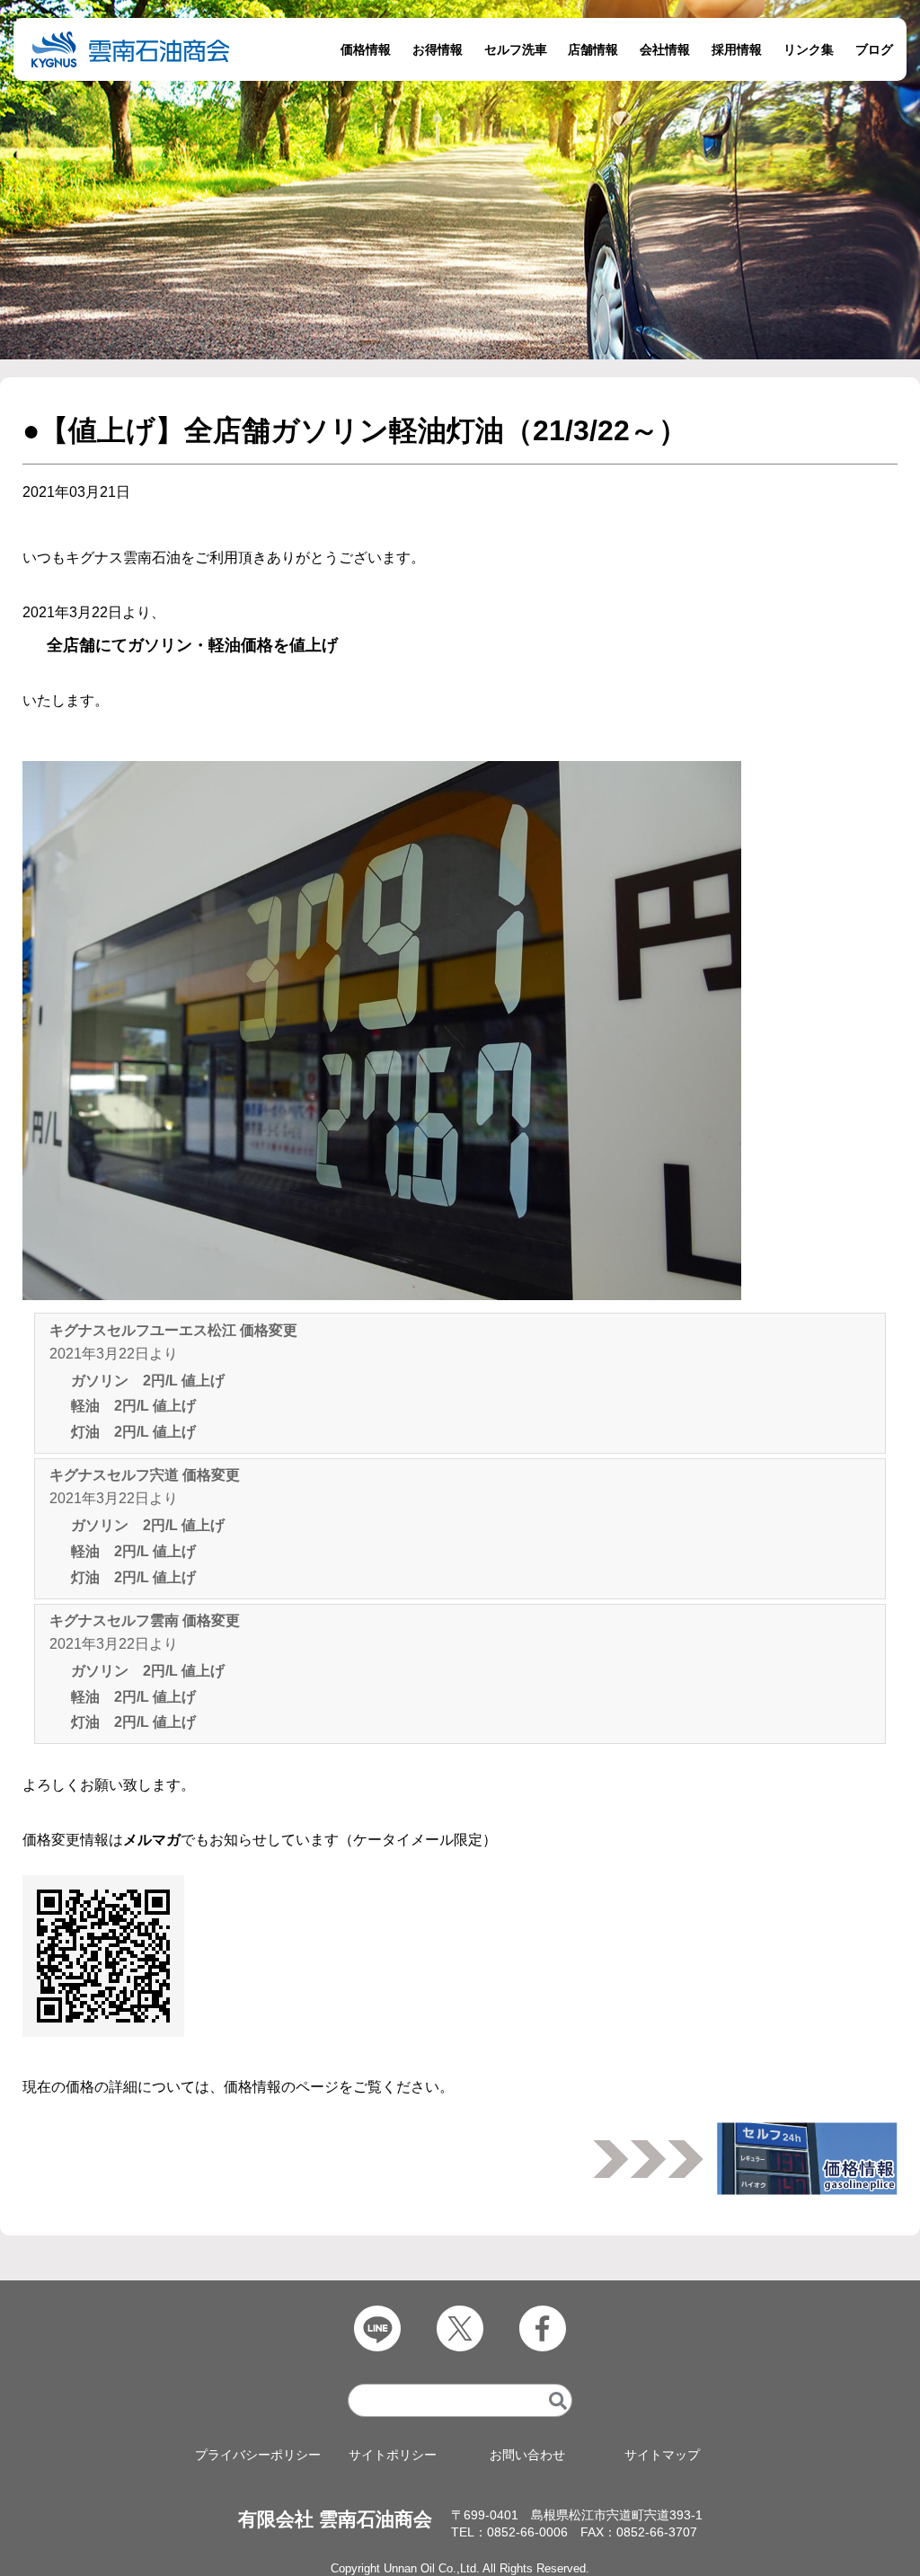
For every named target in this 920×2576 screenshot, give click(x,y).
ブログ (874, 49)
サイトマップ (662, 2455)
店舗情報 (593, 49)
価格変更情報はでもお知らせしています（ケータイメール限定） (260, 1840)
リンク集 (809, 49)
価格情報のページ (281, 2087)
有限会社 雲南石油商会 (335, 2519)
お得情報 (438, 49)
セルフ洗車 (516, 49)
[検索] (558, 2400)
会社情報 (665, 49)
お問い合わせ (527, 2455)
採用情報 (737, 49)
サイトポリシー (393, 2455)
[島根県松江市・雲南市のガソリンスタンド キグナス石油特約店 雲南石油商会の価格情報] (807, 2153)
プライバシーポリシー (258, 2455)
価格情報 (366, 49)
